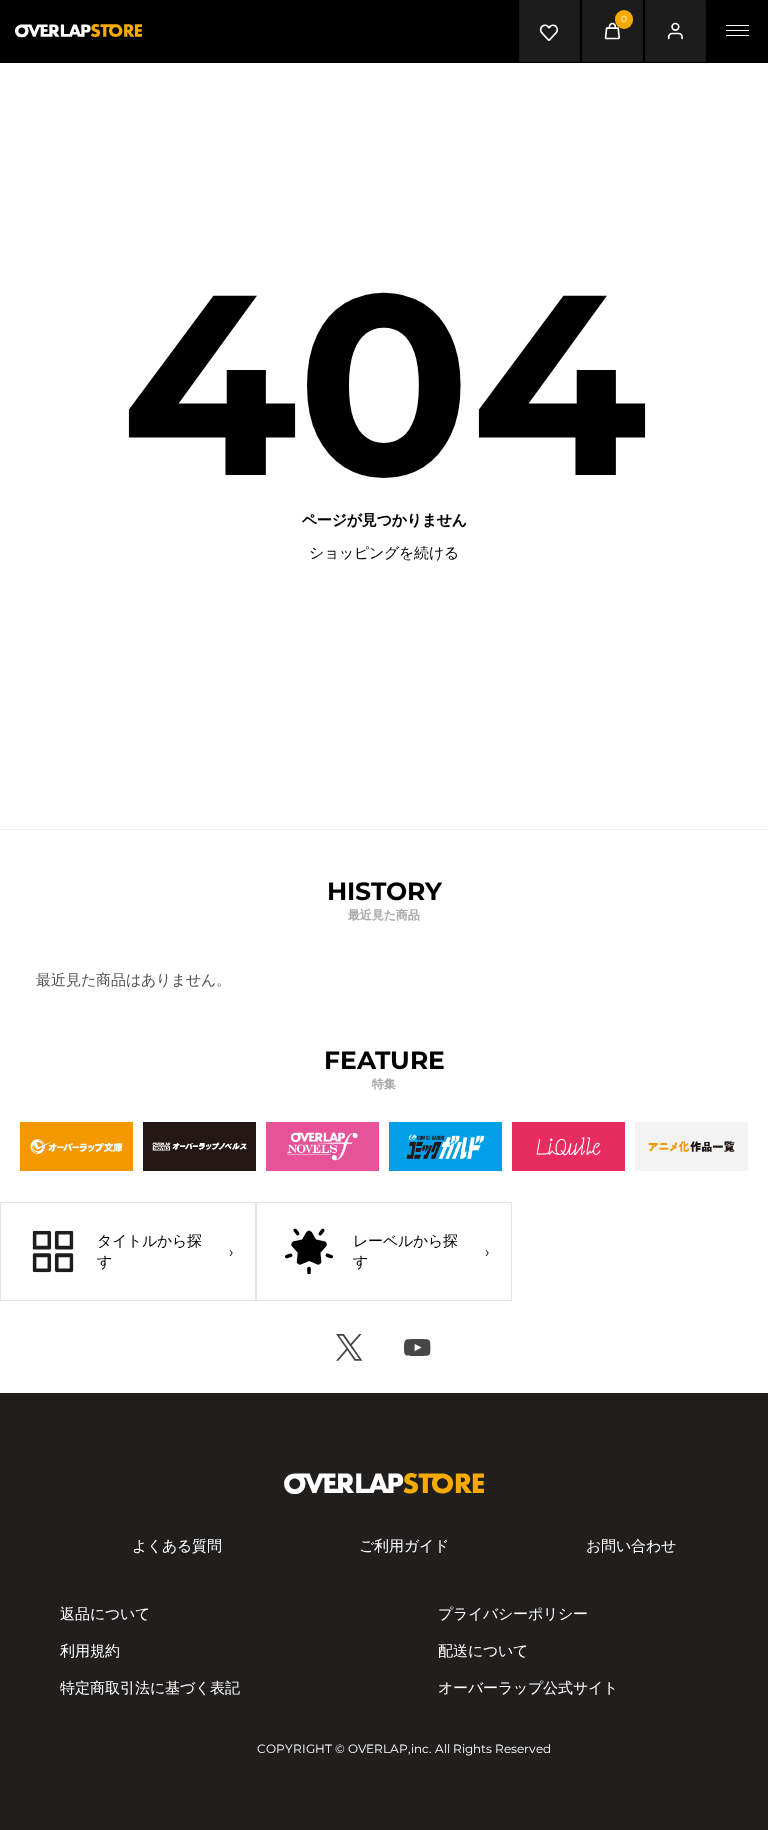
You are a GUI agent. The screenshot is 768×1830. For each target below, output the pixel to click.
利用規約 (90, 1650)
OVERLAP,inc (388, 1748)
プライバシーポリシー (513, 1613)
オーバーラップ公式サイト (528, 1687)
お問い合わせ (631, 1545)
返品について (105, 1613)
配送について (483, 1650)
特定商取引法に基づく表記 (150, 1687)
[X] (350, 1347)
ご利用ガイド (404, 1545)
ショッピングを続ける (384, 552)
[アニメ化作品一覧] (691, 1146)
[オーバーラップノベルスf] (322, 1146)
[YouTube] (418, 1347)
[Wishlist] (550, 31)
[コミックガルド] (445, 1146)
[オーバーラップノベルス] (199, 1146)
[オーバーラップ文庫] (76, 1146)
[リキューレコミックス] (568, 1146)
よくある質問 (177, 1545)
